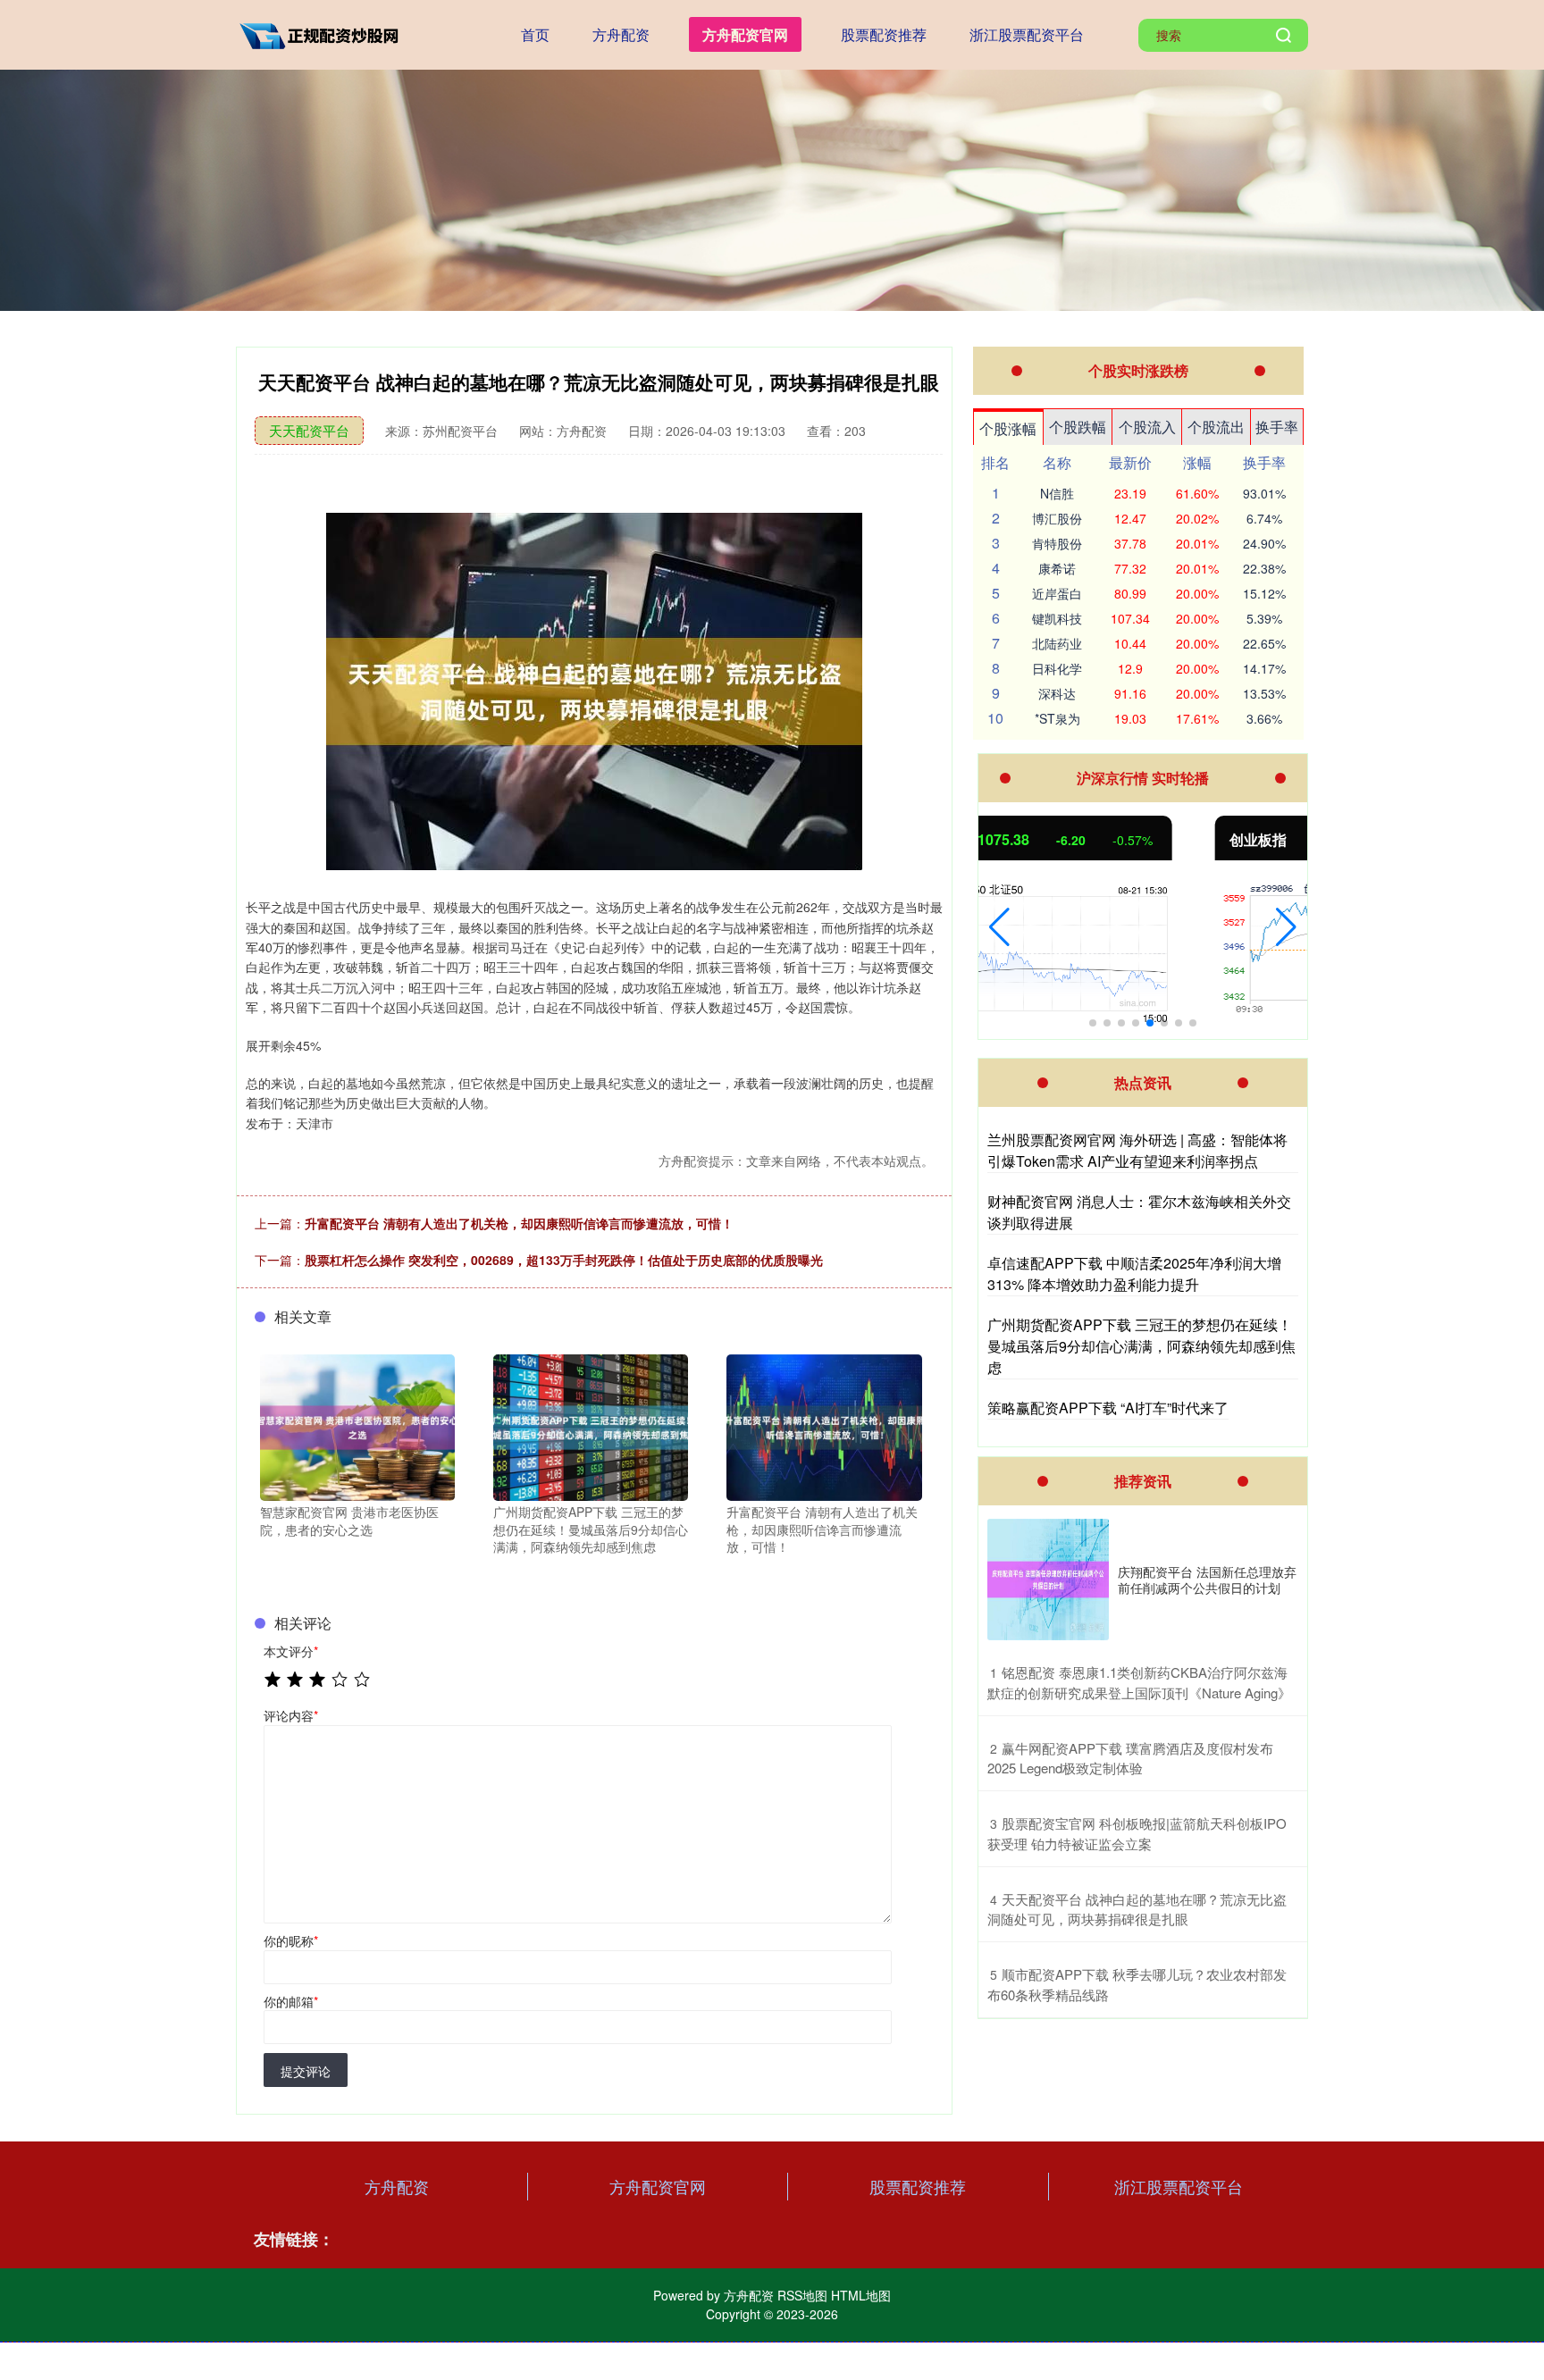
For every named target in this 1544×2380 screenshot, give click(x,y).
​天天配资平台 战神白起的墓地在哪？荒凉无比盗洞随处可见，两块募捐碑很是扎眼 (1137, 1909)
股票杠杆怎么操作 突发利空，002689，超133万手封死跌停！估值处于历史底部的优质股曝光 (564, 1260)
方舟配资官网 (745, 34)
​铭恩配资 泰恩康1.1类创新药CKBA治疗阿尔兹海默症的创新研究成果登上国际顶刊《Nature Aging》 (1139, 1682)
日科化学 (1057, 668)
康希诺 (1057, 568)
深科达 (1057, 693)
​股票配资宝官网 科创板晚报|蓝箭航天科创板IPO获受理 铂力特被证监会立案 (1137, 1833)
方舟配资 (621, 34)
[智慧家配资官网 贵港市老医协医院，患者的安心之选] (357, 1426)
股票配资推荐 (884, 34)
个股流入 (1147, 427)
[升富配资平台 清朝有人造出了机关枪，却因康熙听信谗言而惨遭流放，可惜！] (824, 1426)
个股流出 (1216, 427)
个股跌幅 (1078, 427)
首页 (535, 34)
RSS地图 (802, 2295)
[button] (999, 927)
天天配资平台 (309, 430)
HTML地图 (861, 2295)
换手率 (1277, 427)
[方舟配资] (323, 33)
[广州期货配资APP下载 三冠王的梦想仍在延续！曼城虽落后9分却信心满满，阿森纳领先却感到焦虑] (591, 1426)
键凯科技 (1057, 618)
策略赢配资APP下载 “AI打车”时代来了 (1108, 1408)
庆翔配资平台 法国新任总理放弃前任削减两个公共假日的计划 (1207, 1580)
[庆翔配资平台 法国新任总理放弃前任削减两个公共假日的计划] (1048, 1580)
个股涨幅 (1008, 428)
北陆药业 (1057, 643)
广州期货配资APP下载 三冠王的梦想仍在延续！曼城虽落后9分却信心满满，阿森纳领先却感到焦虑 (1141, 1346)
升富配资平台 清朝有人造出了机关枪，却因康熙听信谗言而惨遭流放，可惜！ (519, 1223)
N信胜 (1057, 493)
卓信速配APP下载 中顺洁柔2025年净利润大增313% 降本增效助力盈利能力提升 (1134, 1274)
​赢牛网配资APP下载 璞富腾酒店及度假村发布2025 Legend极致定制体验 (1130, 1758)
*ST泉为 (1057, 718)
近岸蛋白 (1057, 593)
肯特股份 (1057, 543)
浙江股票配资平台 (1027, 34)
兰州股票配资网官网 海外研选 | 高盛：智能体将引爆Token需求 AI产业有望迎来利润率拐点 (1137, 1150)
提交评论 (306, 2071)
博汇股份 (1057, 518)
